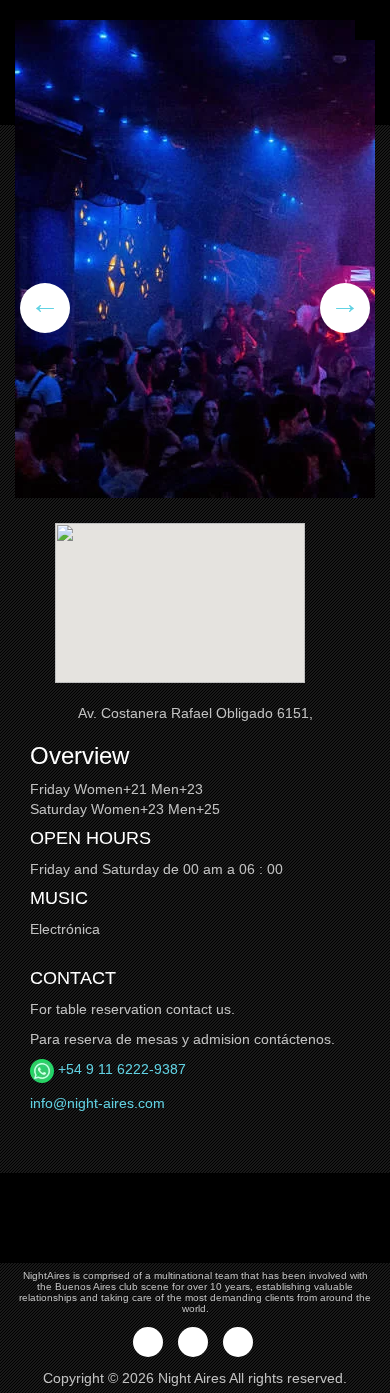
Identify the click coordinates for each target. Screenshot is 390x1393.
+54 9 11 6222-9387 (120, 1069)
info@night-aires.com (97, 1103)
